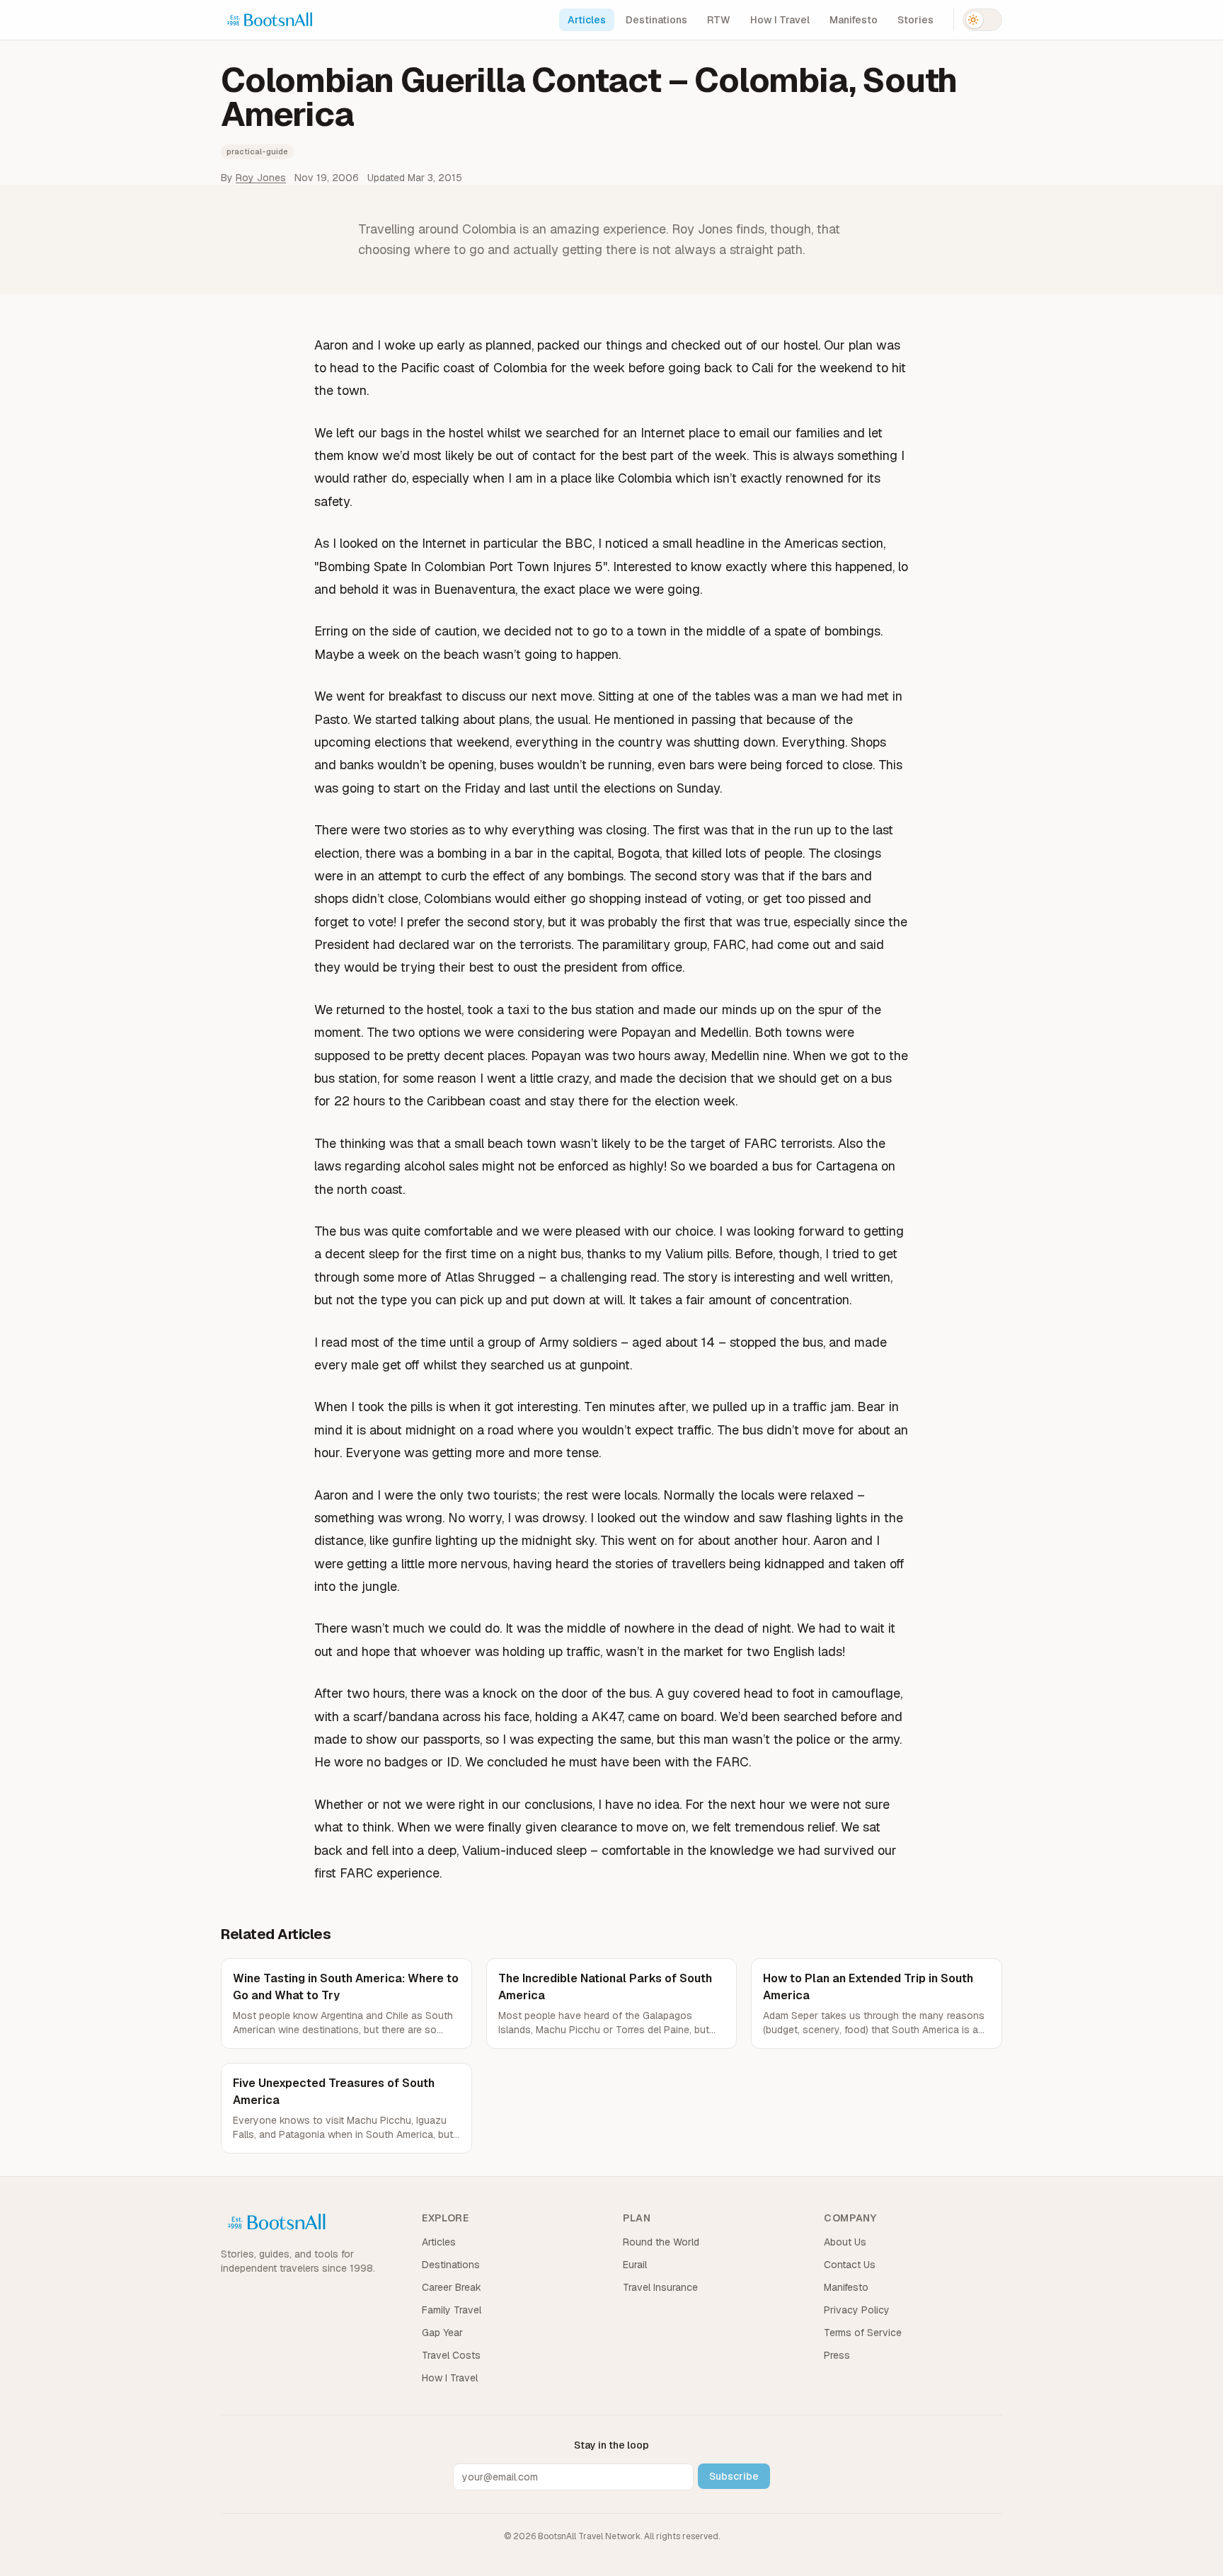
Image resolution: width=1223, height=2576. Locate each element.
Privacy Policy (857, 2310)
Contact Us (850, 2265)
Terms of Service (863, 2333)
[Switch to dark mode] (982, 20)
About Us (845, 2242)
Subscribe (734, 2476)
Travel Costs (451, 2355)
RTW (719, 20)
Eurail (635, 2265)
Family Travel (452, 2310)
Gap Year (442, 2333)
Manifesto (854, 20)
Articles (587, 20)
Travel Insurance (660, 2287)
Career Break (452, 2287)
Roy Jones (261, 178)
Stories (915, 20)
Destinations (656, 20)
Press (837, 2355)
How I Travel (780, 20)
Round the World (661, 2242)
